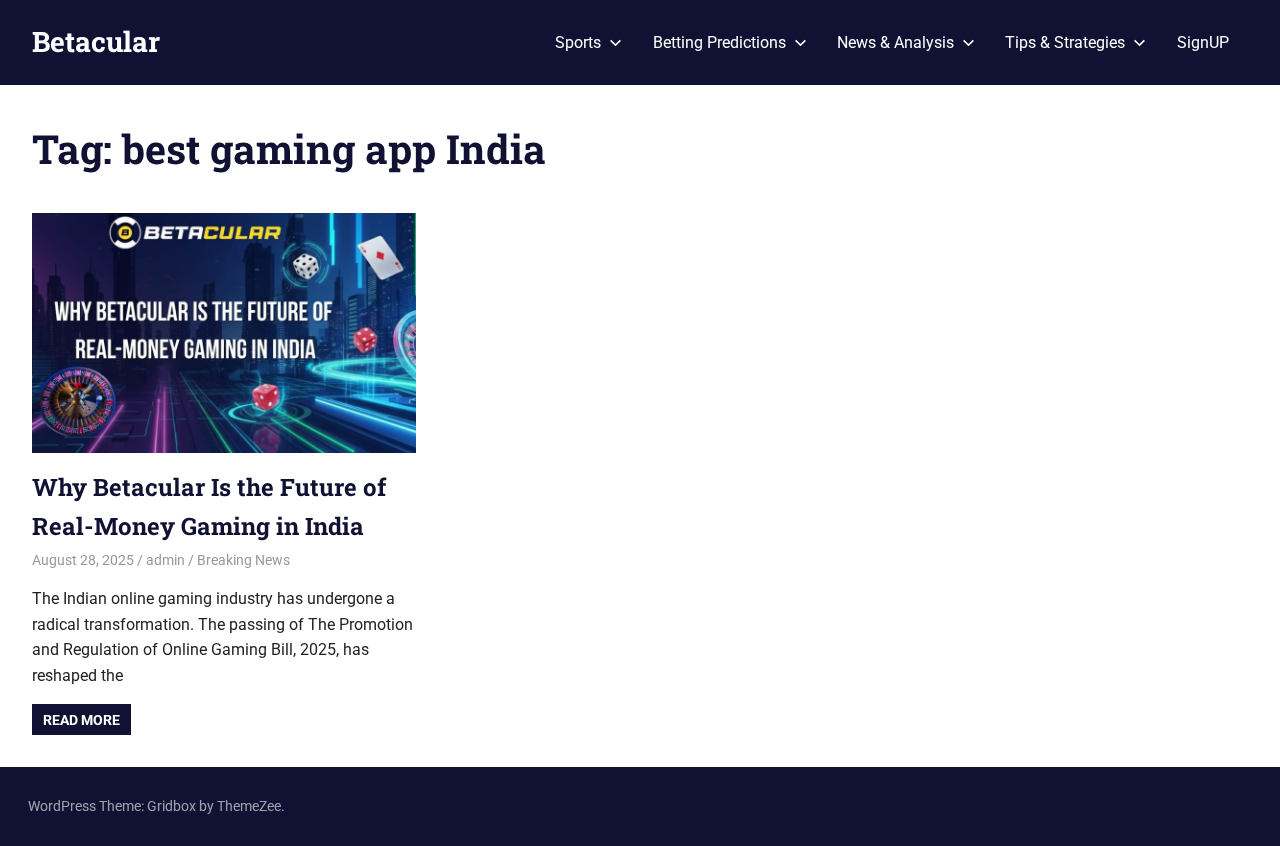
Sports (578, 42)
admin (165, 560)
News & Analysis (895, 42)
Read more (81, 720)
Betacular (96, 41)
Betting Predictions (719, 42)
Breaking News (243, 560)
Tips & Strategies (1065, 42)
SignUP (1203, 42)
